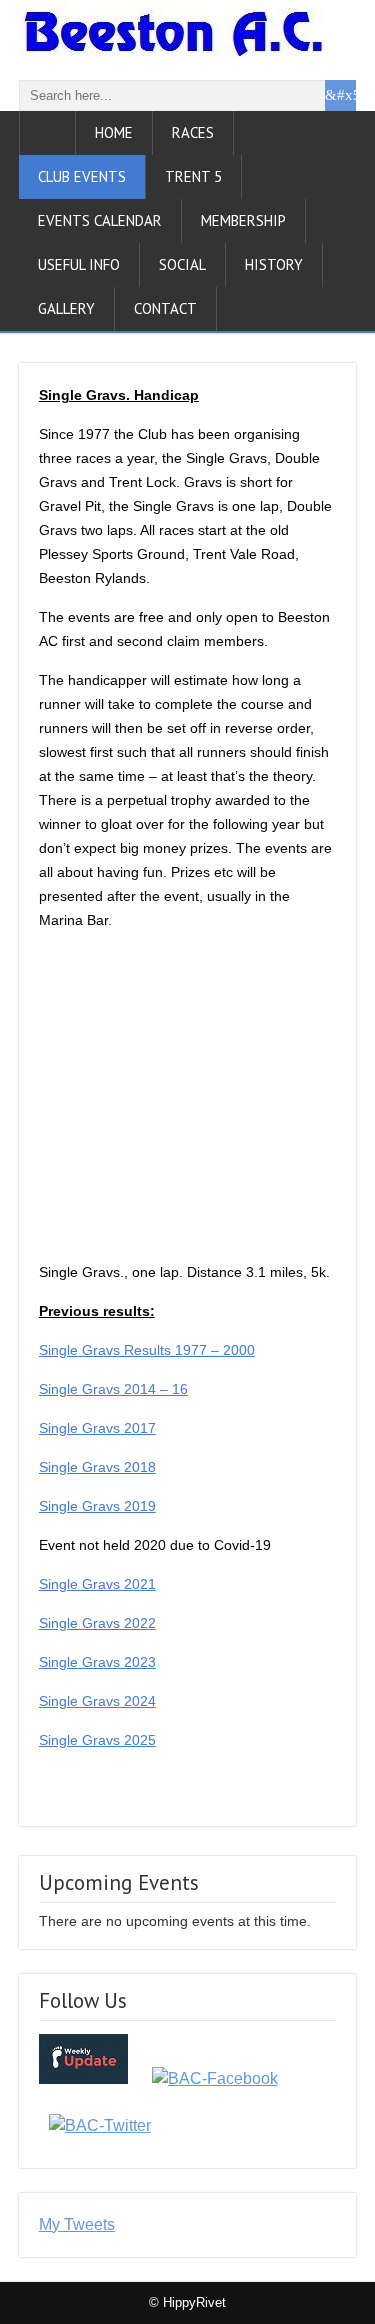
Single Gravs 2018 (97, 1467)
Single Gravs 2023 (97, 1662)
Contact (165, 308)
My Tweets (77, 2224)
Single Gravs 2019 (97, 1506)
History (274, 264)
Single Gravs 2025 (97, 1740)
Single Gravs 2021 (97, 1584)
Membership (243, 220)
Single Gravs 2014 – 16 (113, 1389)
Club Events (82, 176)
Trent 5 (193, 176)
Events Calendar (100, 220)
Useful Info (79, 264)
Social (182, 264)
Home (114, 132)
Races (193, 132)
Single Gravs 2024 (97, 1701)
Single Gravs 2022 (97, 1623)
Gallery (66, 308)
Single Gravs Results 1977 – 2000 (147, 1350)
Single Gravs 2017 (97, 1428)
